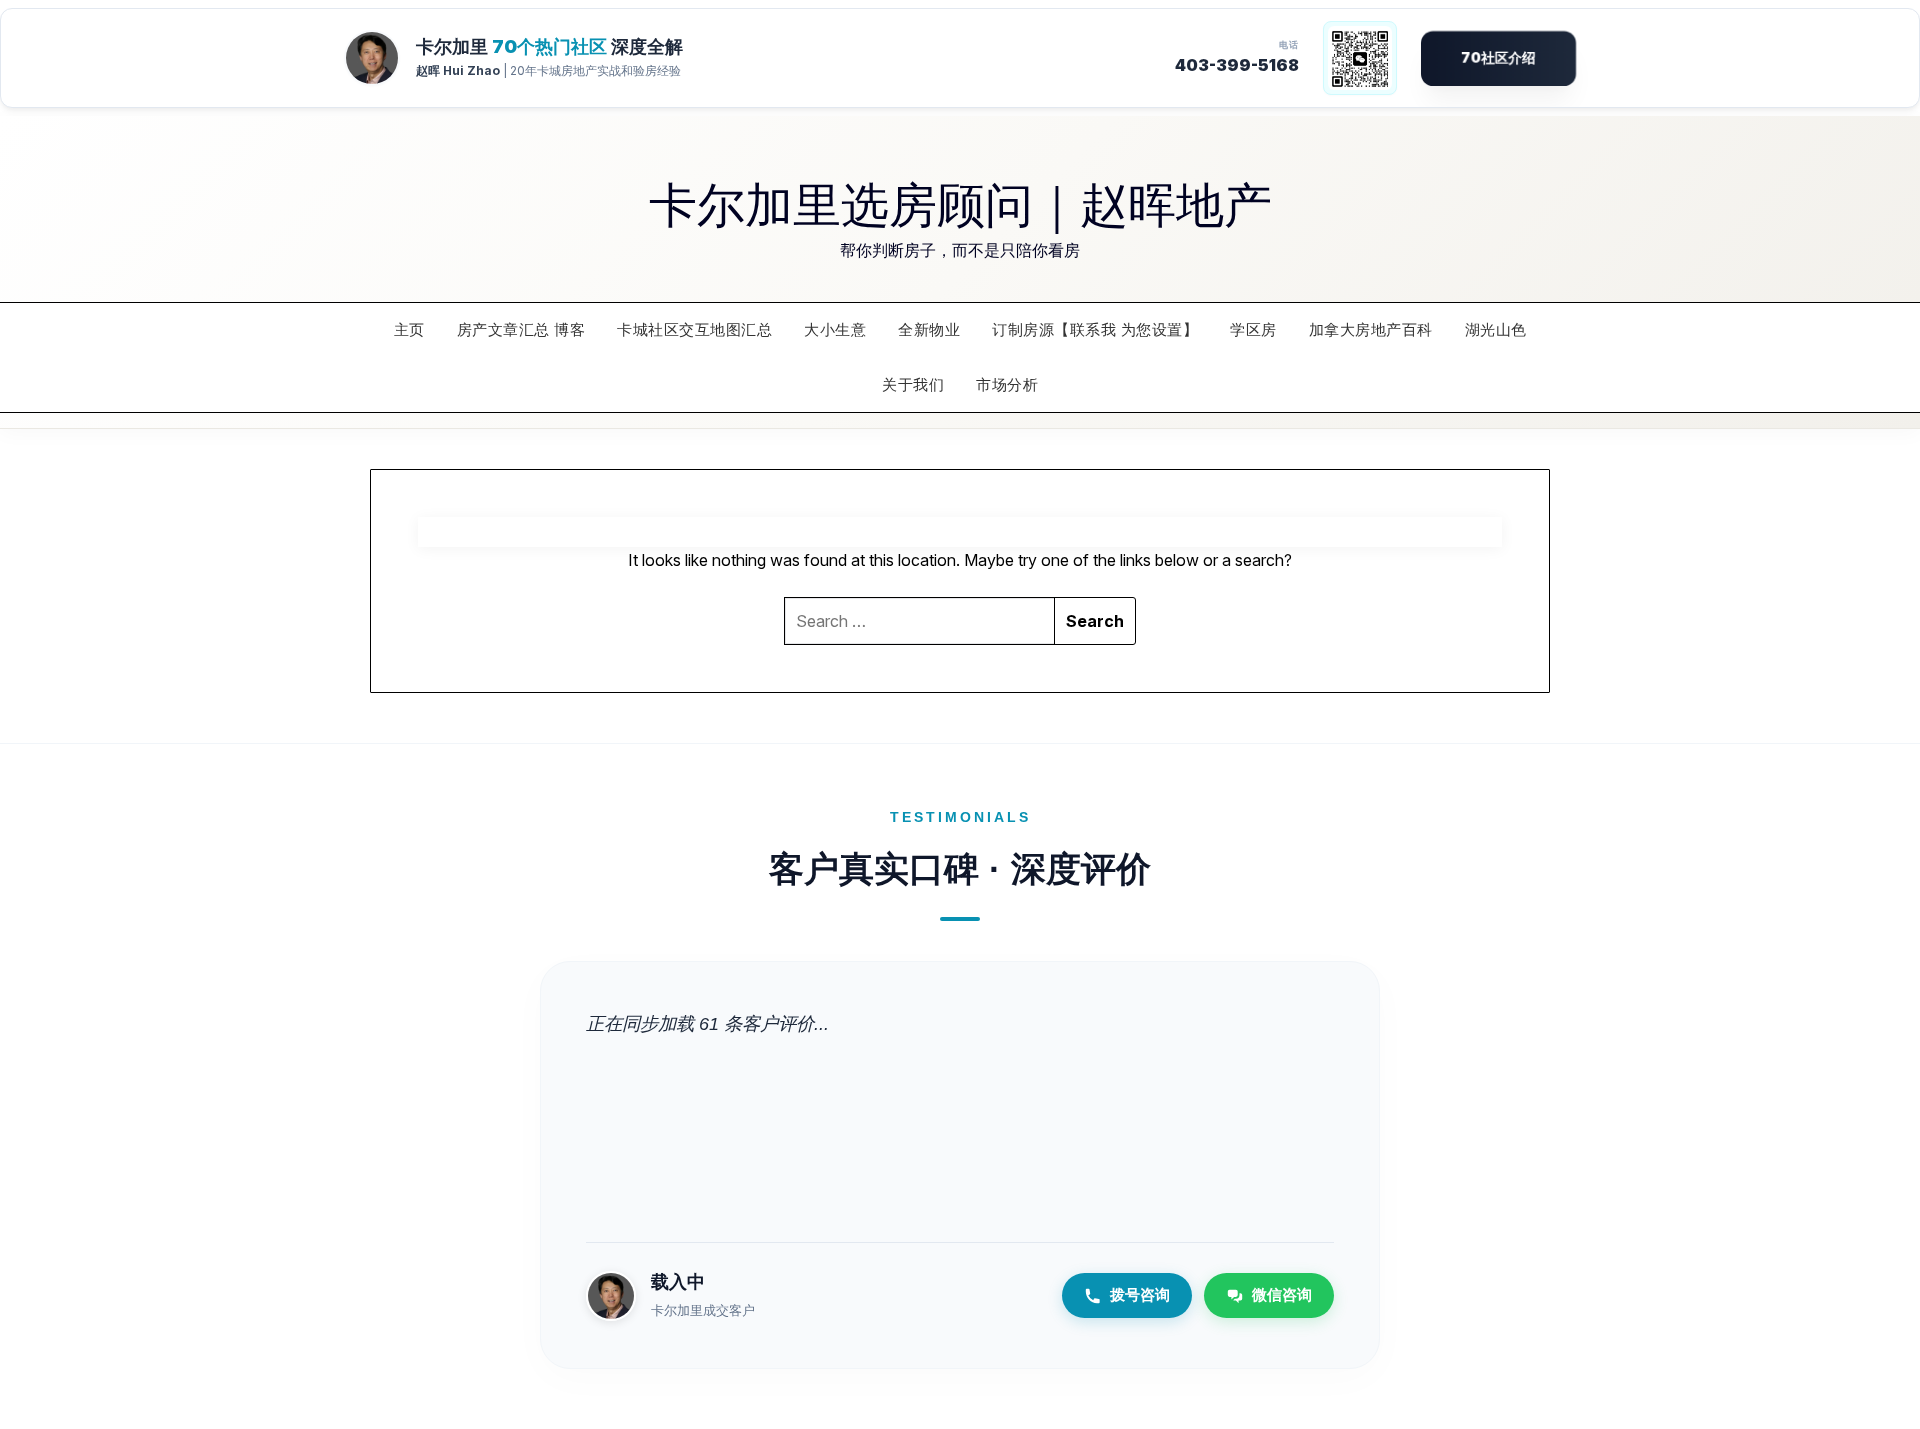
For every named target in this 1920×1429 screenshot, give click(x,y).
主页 (409, 329)
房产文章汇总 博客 (521, 329)
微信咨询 (1282, 1294)
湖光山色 (1496, 329)
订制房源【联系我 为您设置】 (1095, 329)
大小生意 (835, 329)
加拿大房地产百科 (1371, 329)
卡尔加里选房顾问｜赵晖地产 (960, 202)
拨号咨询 (1140, 1294)
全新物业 (929, 329)
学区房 (1253, 329)
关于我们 (913, 383)
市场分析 (1007, 383)
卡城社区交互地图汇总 (694, 329)
